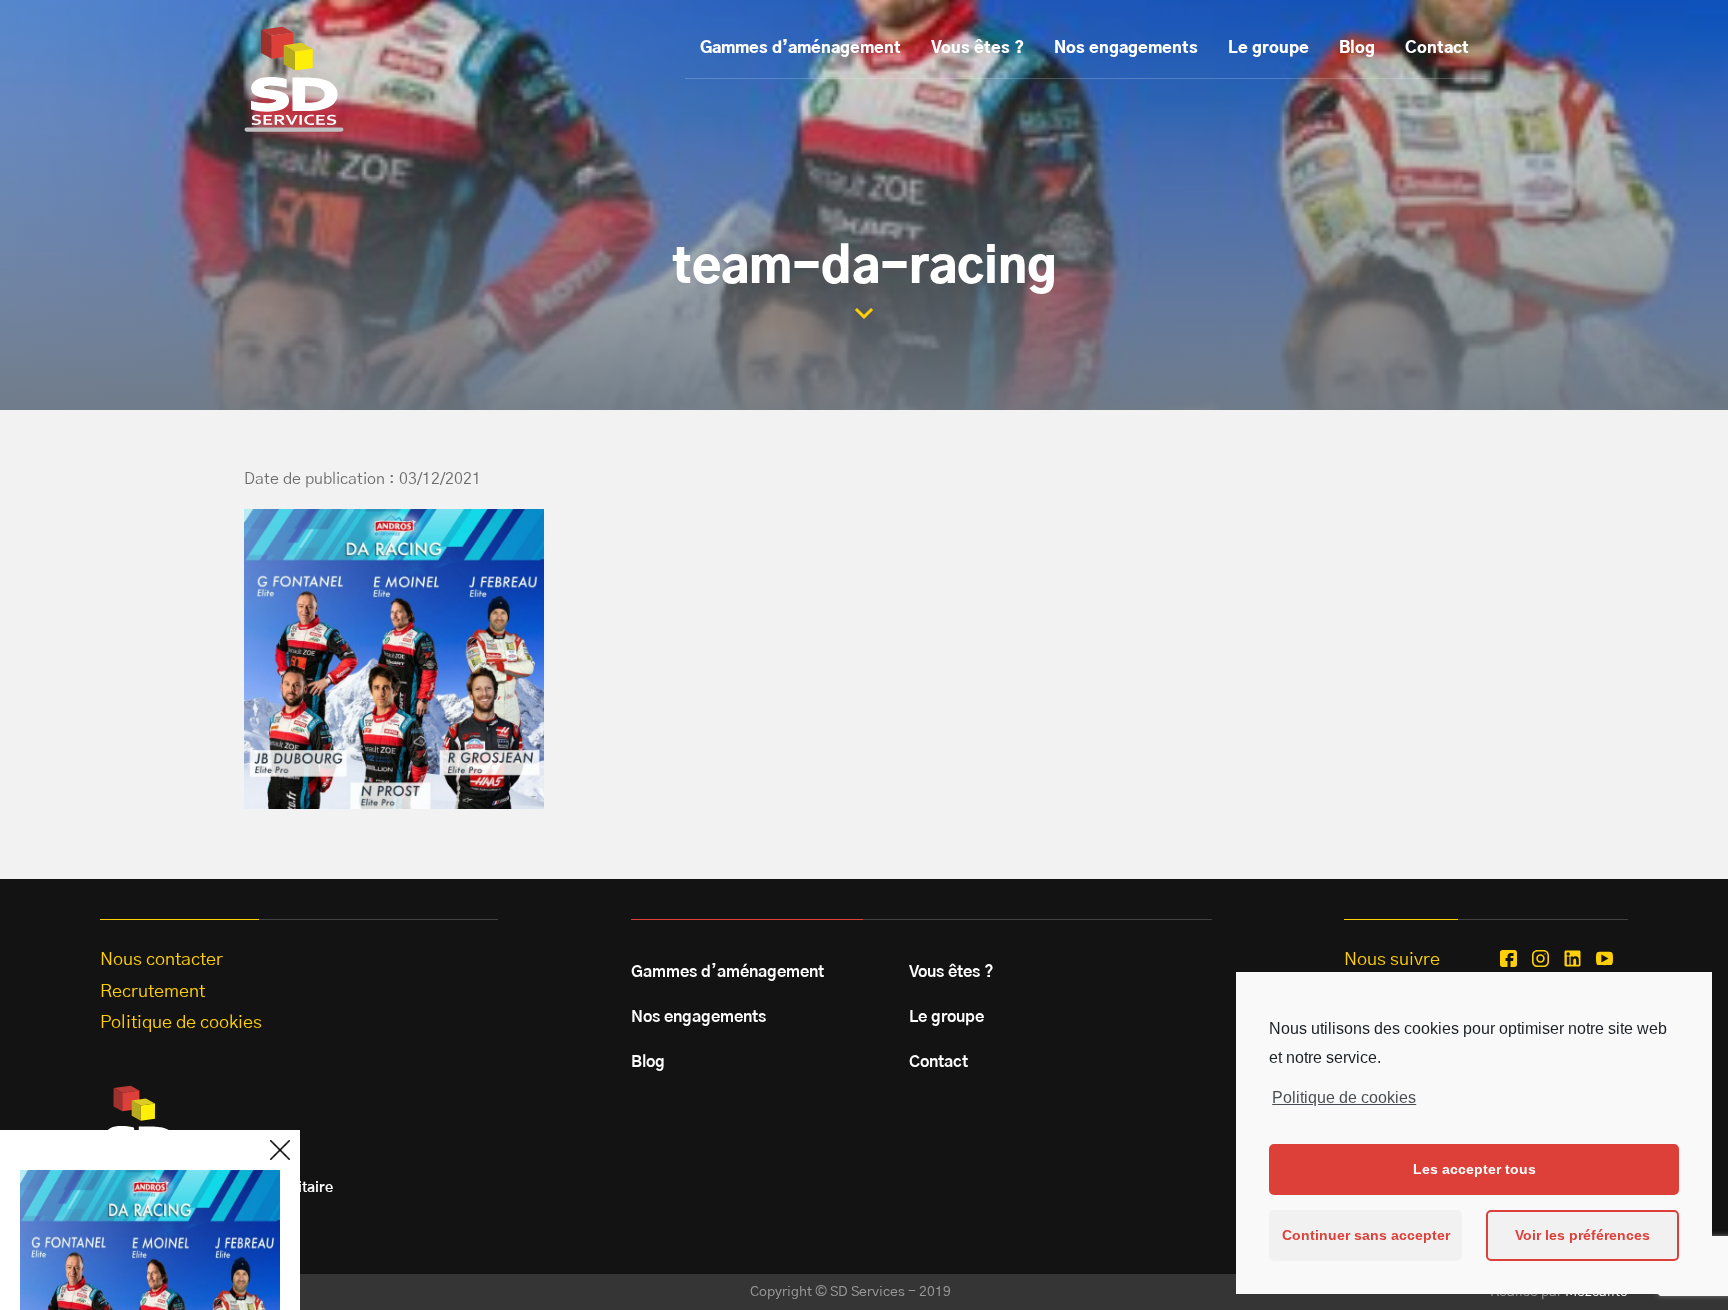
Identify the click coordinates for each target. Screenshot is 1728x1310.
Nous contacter (161, 960)
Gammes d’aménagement (800, 48)
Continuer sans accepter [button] (1366, 1235)
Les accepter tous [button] (1474, 1169)
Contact (1437, 48)
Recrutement (152, 992)
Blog (1357, 48)
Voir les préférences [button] (1582, 1235)
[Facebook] (1508, 958)
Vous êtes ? (977, 48)
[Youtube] (1604, 958)
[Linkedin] (1572, 958)
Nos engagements (1126, 48)
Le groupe (1268, 48)
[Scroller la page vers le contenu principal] (864, 313)
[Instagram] (1540, 958)
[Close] (280, 1150)
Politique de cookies (1344, 1097)
